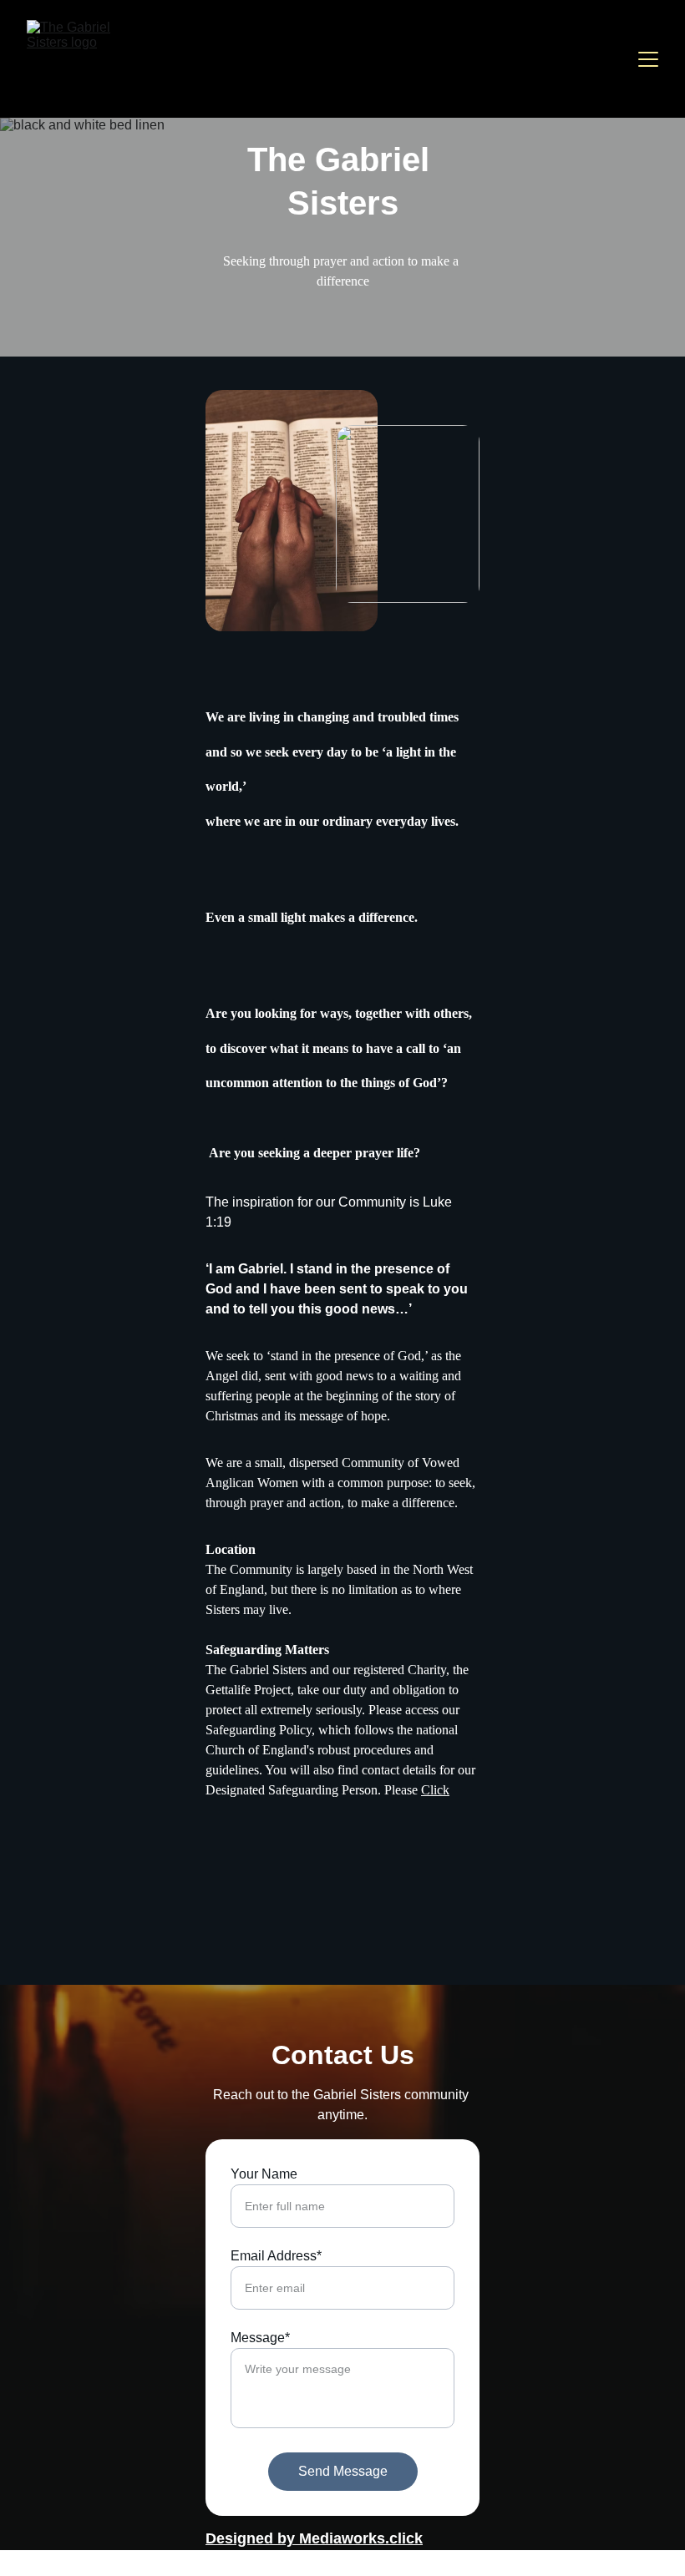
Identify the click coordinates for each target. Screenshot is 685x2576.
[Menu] (648, 59)
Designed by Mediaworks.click (314, 2538)
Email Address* (276, 2256)
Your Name (264, 2174)
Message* (260, 2338)
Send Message (343, 2471)
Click (435, 1790)
